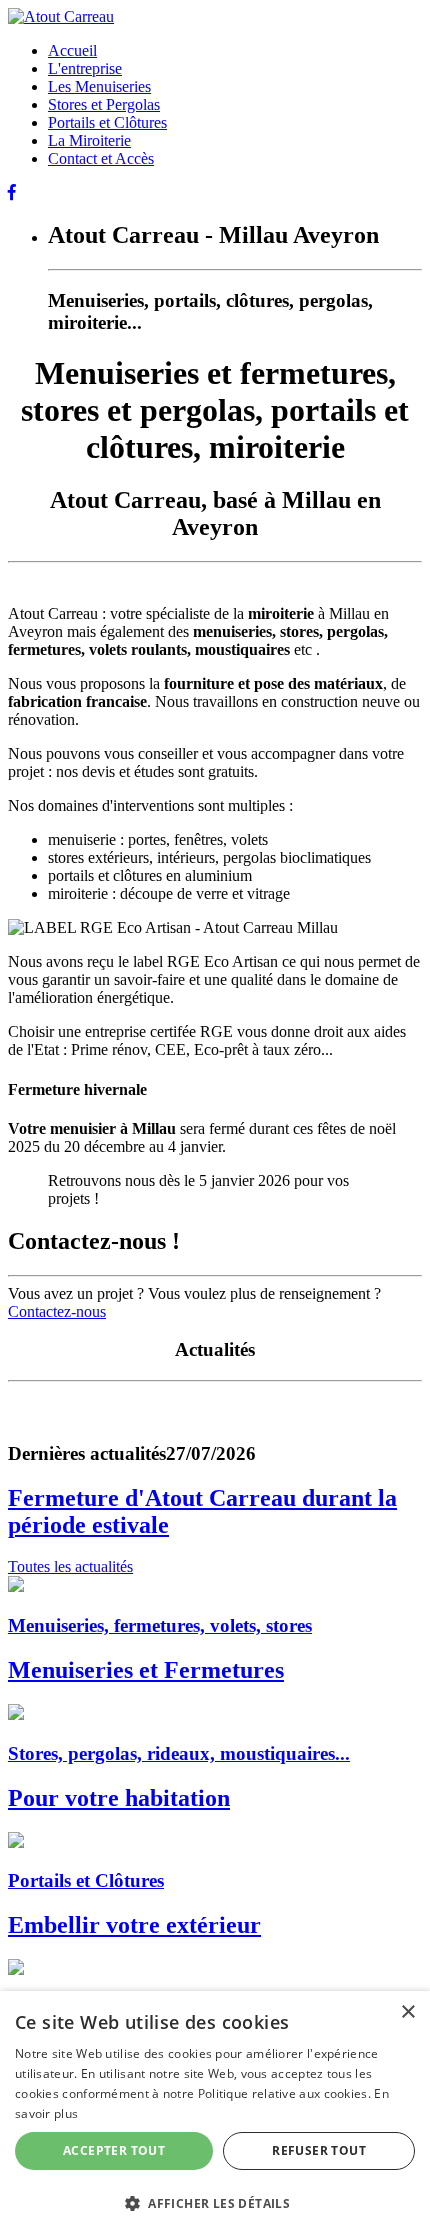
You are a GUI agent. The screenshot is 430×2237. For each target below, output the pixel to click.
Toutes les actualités (70, 1566)
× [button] (407, 2012)
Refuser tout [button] (319, 2150)
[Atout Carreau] (61, 16)
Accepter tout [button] (114, 2150)
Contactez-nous (57, 1311)
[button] (215, 2202)
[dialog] (215, 2114)
